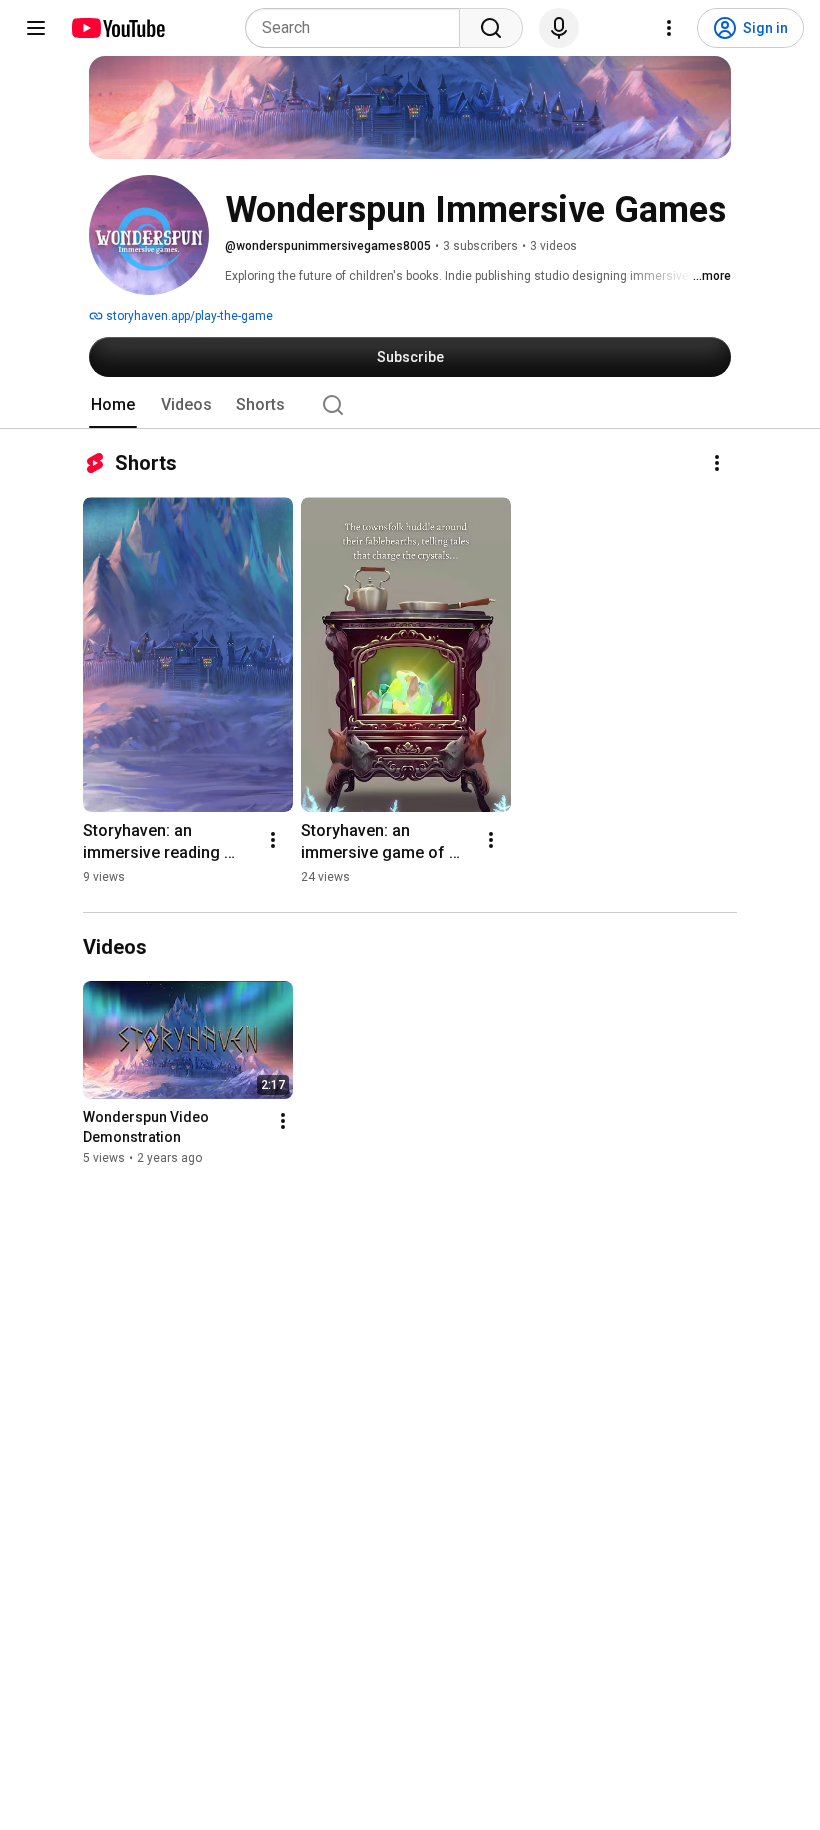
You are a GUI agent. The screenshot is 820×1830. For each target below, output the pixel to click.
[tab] (113, 405)
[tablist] (410, 405)
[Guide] (36, 28)
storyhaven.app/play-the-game (188, 316)
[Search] (491, 28)
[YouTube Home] (117, 28)
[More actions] (717, 463)
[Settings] (669, 28)
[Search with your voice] (559, 28)
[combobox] (358, 28)
